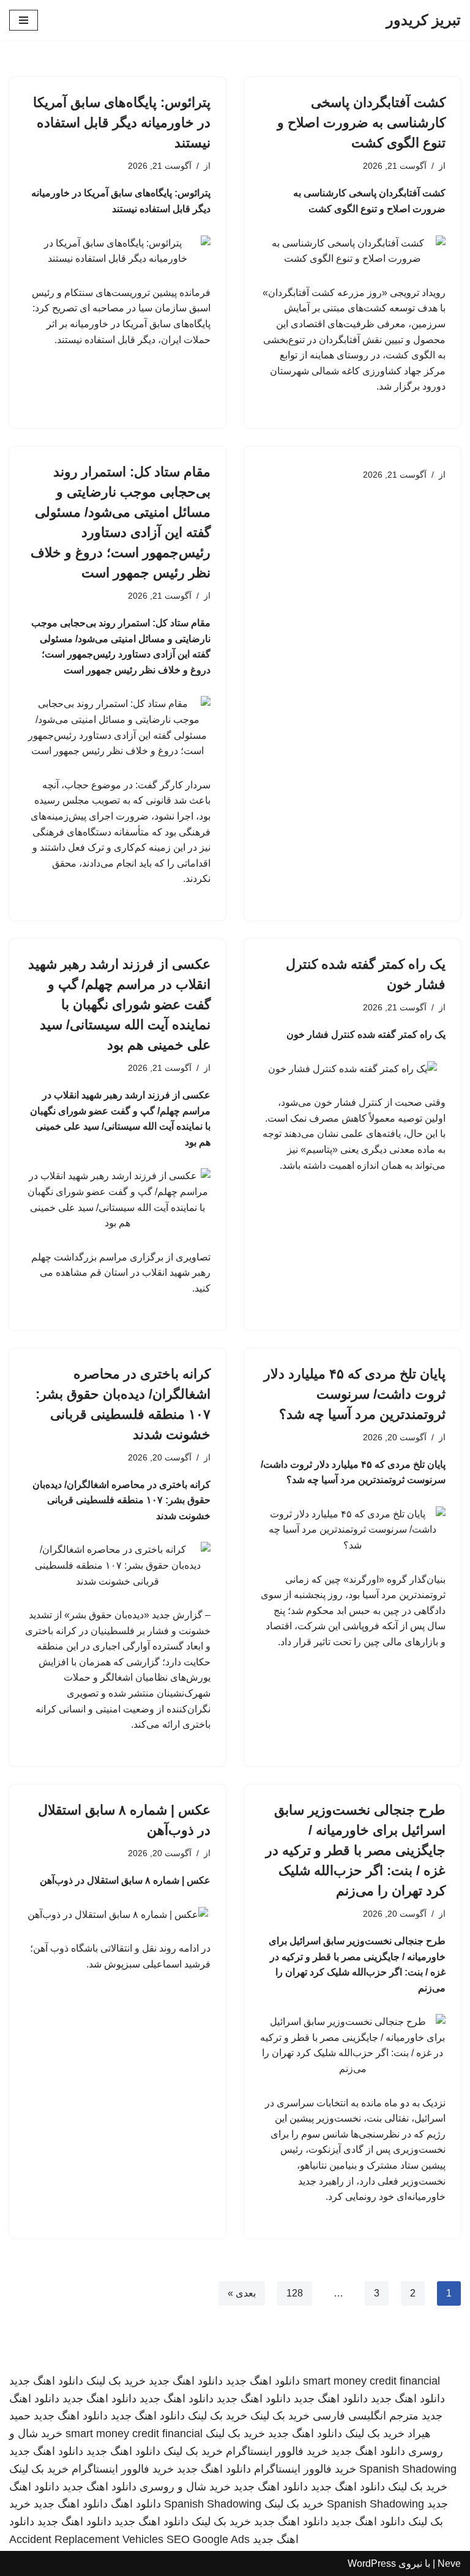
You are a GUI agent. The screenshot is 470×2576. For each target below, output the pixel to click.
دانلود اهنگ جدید (263, 2381)
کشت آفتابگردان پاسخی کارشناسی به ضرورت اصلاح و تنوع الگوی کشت (361, 123)
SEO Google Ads (208, 2539)
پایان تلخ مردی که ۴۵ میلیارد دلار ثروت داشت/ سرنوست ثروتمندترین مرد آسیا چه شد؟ (355, 1394)
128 (295, 2293)
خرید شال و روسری (185, 2487)
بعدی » (242, 2293)
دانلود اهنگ (136, 2504)
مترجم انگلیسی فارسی (366, 2416)
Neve (449, 2563)
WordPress (372, 2563)
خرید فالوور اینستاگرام (277, 2451)
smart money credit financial (371, 2381)
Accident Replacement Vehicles (86, 2539)
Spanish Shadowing (408, 2469)
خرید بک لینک (116, 2381)
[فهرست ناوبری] (24, 20)
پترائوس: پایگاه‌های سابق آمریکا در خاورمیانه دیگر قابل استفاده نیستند (122, 123)
